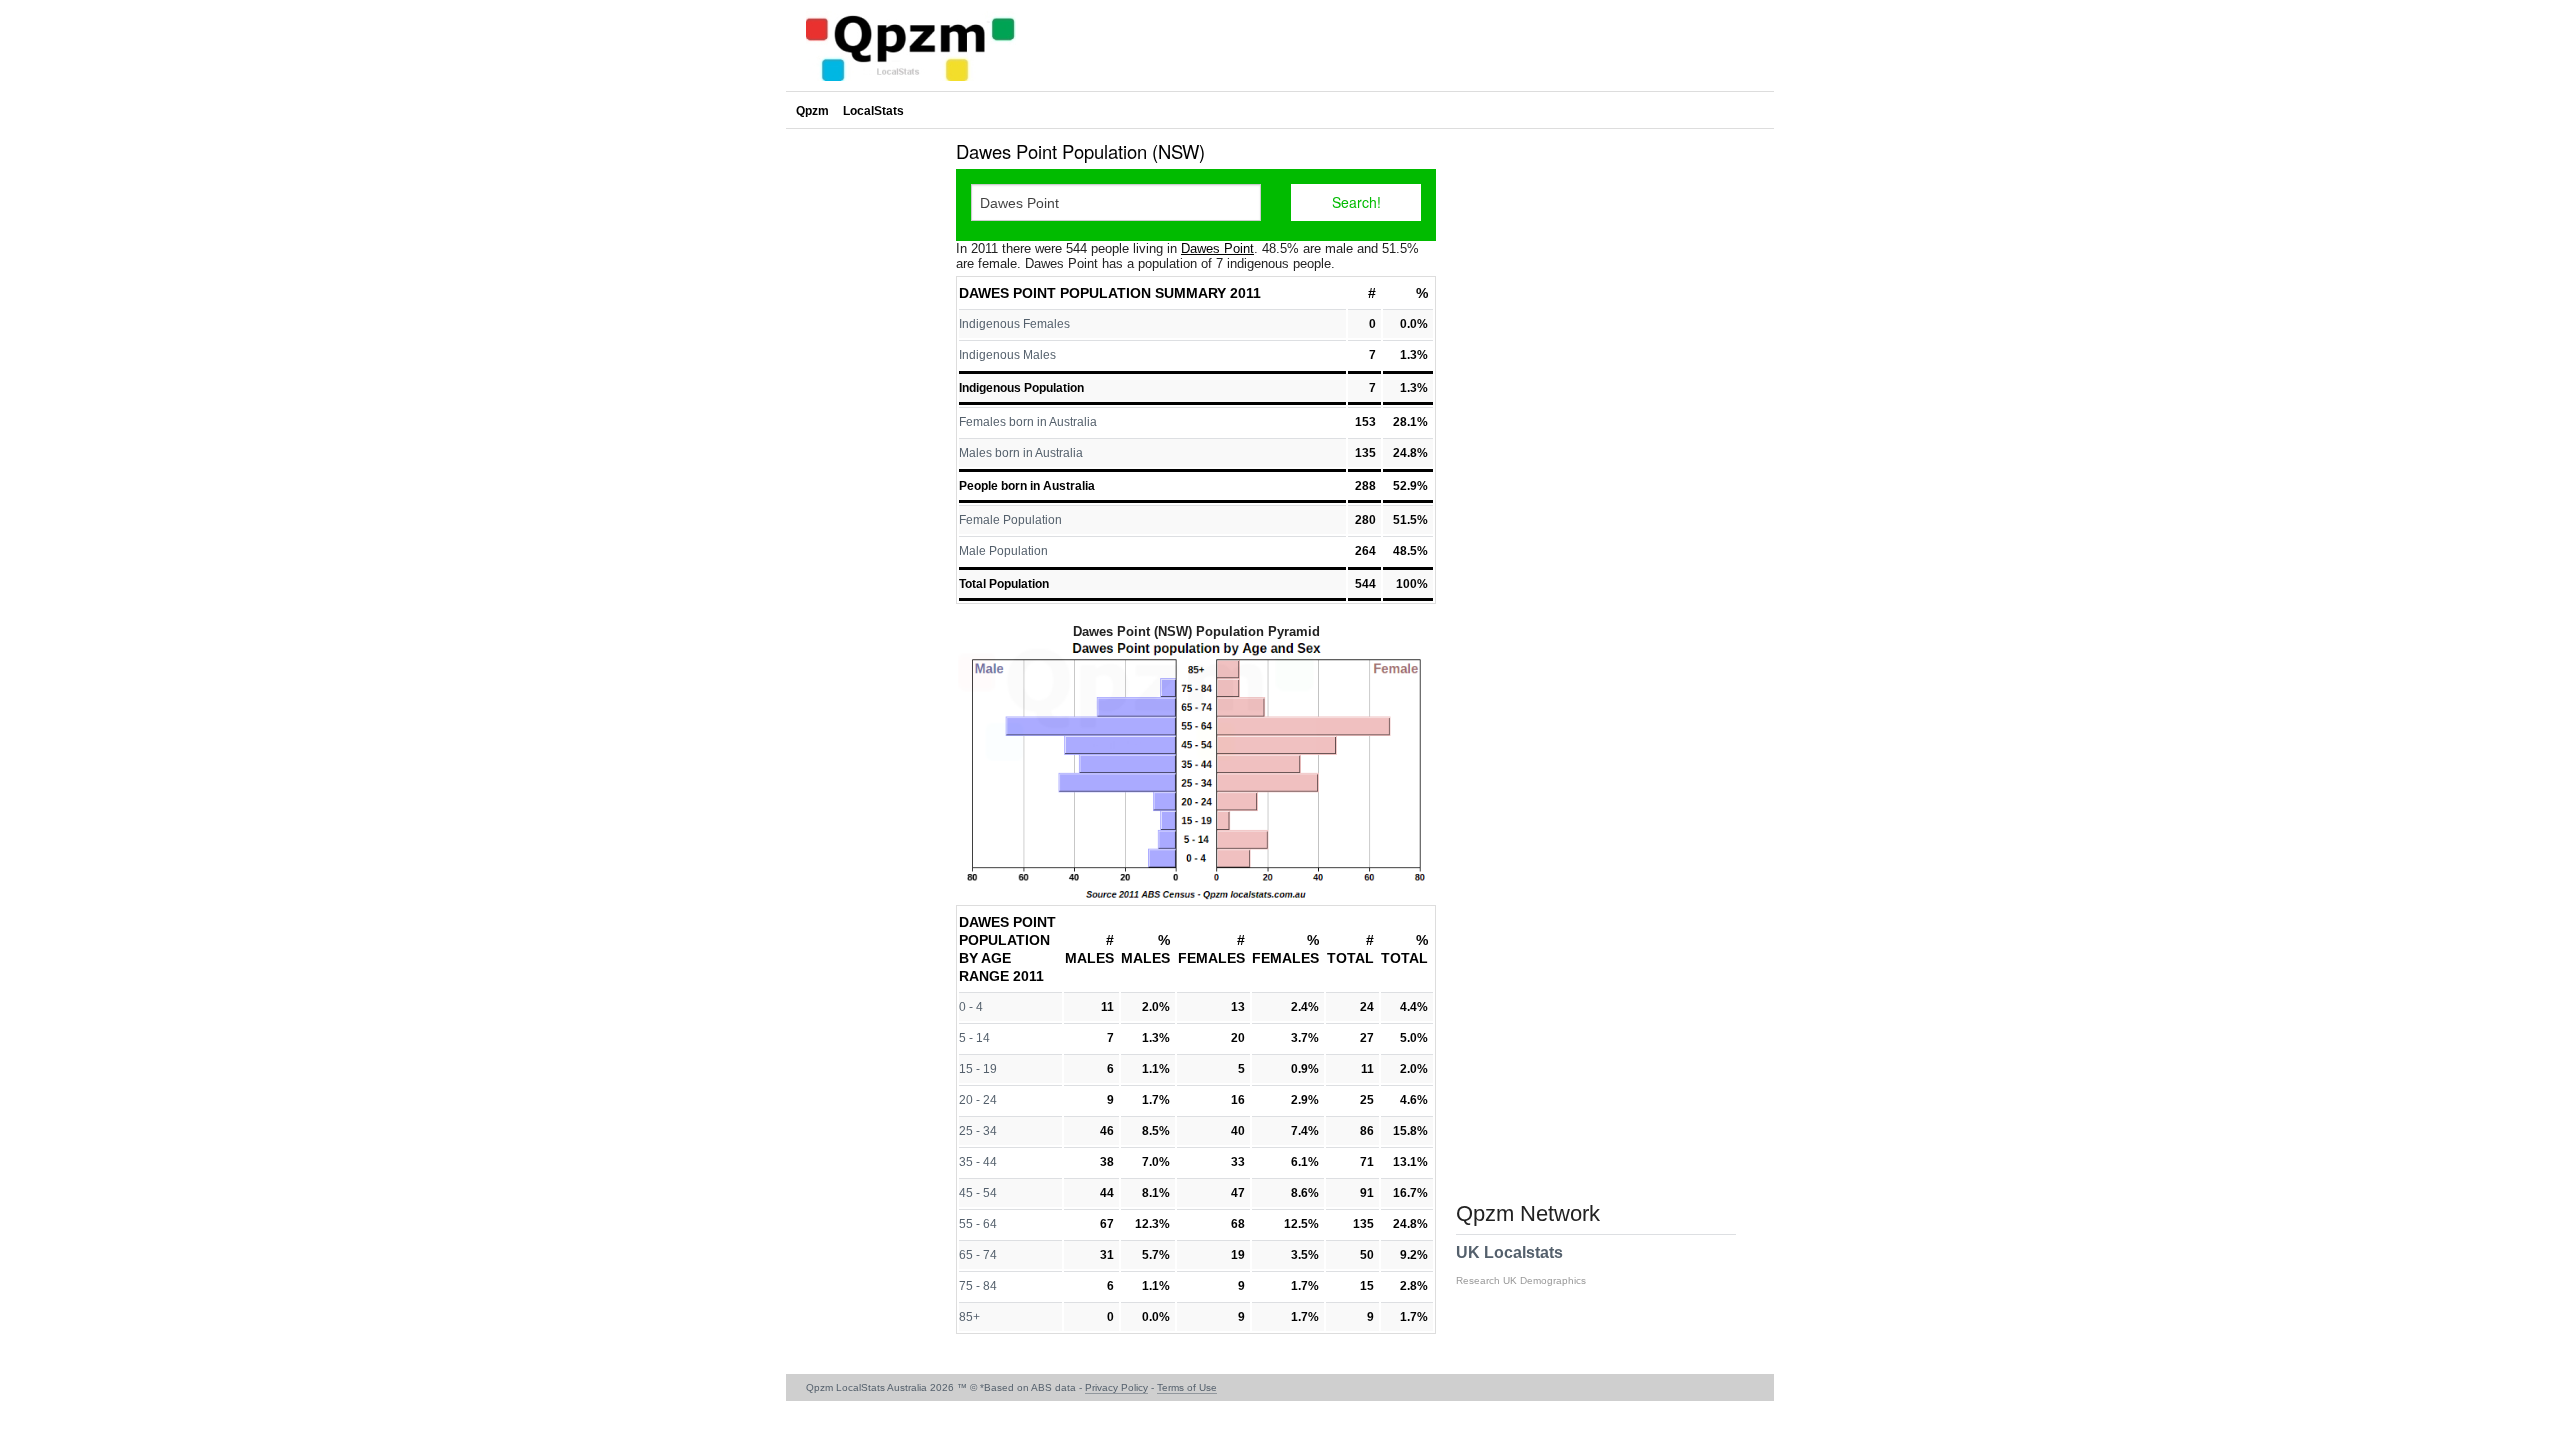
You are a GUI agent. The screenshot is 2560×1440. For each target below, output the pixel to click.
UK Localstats (1521, 1265)
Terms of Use (1187, 1387)
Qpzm (812, 111)
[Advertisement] (866, 434)
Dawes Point (1217, 248)
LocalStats (873, 111)
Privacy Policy (1116, 1387)
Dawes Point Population (1055, 293)
